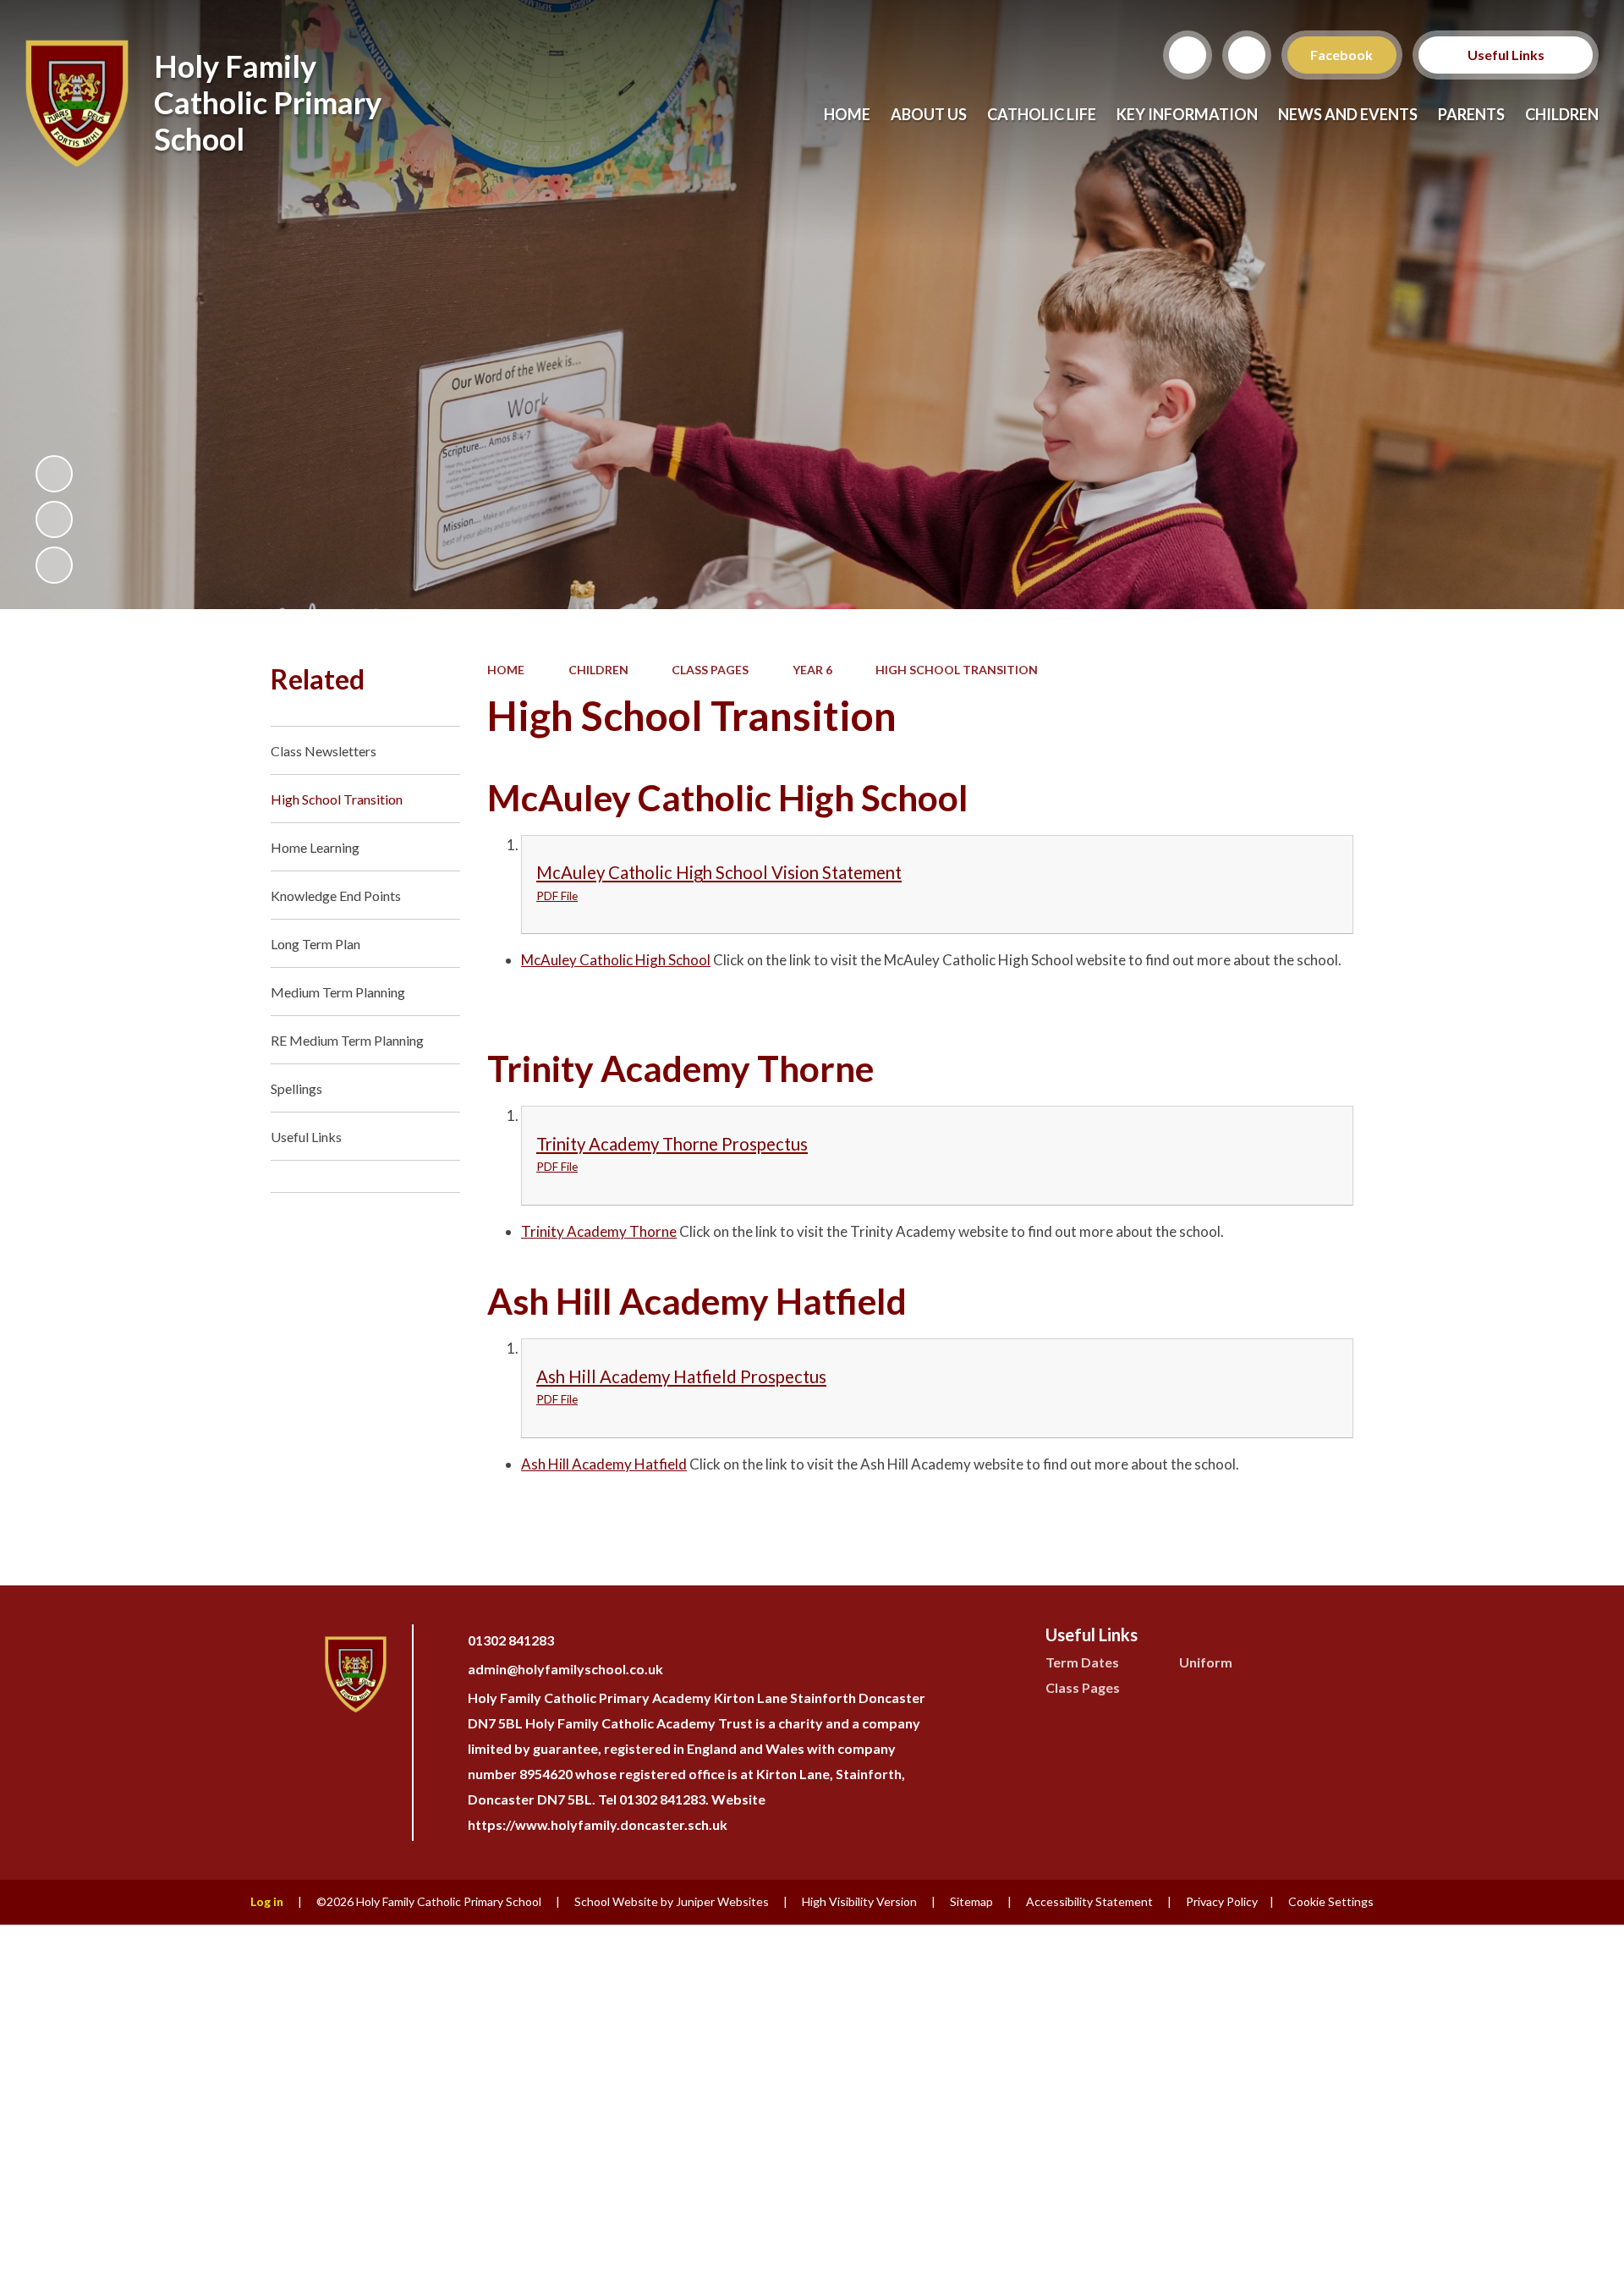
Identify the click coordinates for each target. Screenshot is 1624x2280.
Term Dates (1082, 1662)
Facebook (1342, 55)
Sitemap (971, 1901)
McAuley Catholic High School (616, 960)
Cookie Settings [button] (1331, 1901)
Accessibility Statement (1089, 1901)
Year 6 (812, 670)
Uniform (1206, 1662)
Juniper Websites (722, 1901)
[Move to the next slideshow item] (54, 565)
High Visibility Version (859, 1901)
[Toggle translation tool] (1247, 55)
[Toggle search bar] (1188, 55)
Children (598, 670)
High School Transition (957, 670)
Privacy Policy (1222, 1901)
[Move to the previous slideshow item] (54, 519)
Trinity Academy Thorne (599, 1231)
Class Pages (710, 670)
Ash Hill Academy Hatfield (604, 1464)
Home (506, 670)
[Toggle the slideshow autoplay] (54, 474)
